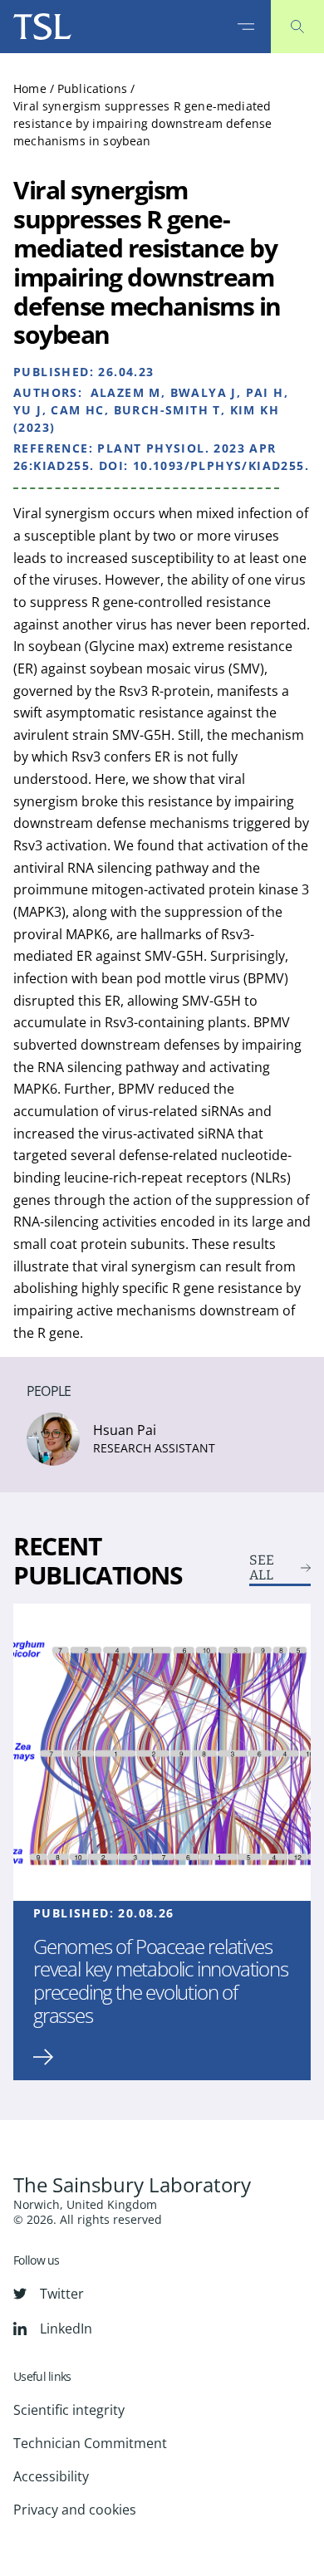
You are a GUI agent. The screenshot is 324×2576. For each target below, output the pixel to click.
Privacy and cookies (75, 2510)
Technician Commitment (90, 2443)
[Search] (297, 27)
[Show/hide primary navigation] (246, 27)
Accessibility (51, 2476)
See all (262, 1568)
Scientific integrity (69, 2410)
